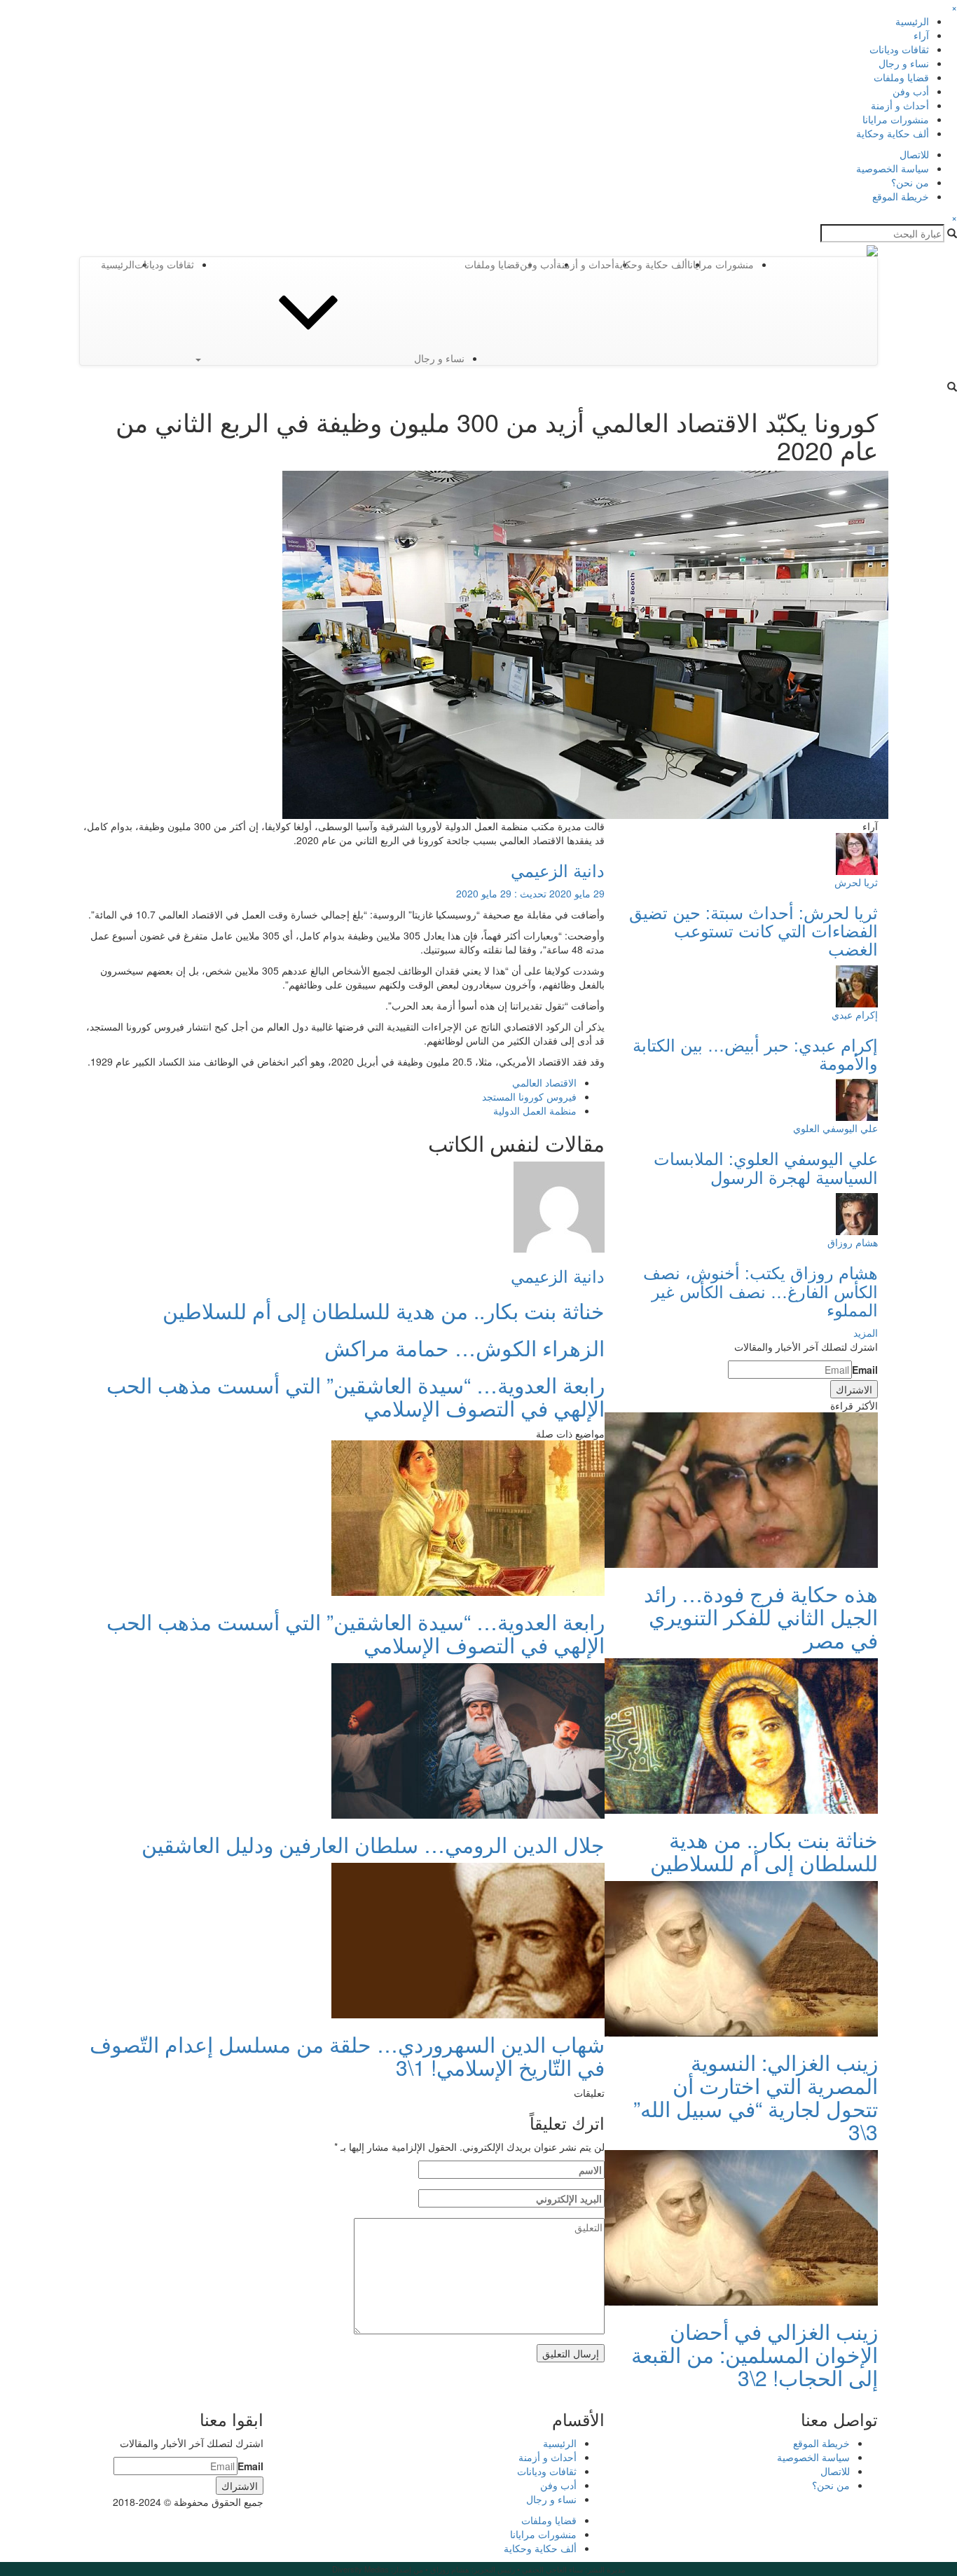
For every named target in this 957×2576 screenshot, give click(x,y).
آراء (921, 35)
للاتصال (914, 154)
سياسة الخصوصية (893, 168)
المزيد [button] (866, 1332)
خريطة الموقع (901, 196)
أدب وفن (911, 91)
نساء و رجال (904, 63)
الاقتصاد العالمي (544, 1082)
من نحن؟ (910, 182)
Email (865, 1370)
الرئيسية (912, 21)
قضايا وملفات (901, 77)
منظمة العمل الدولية (535, 1110)
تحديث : (530, 893)
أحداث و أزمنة (900, 105)
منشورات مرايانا (896, 119)
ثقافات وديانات (899, 49)
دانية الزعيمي (558, 870)
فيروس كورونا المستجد (529, 1096)
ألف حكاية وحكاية (893, 133)
